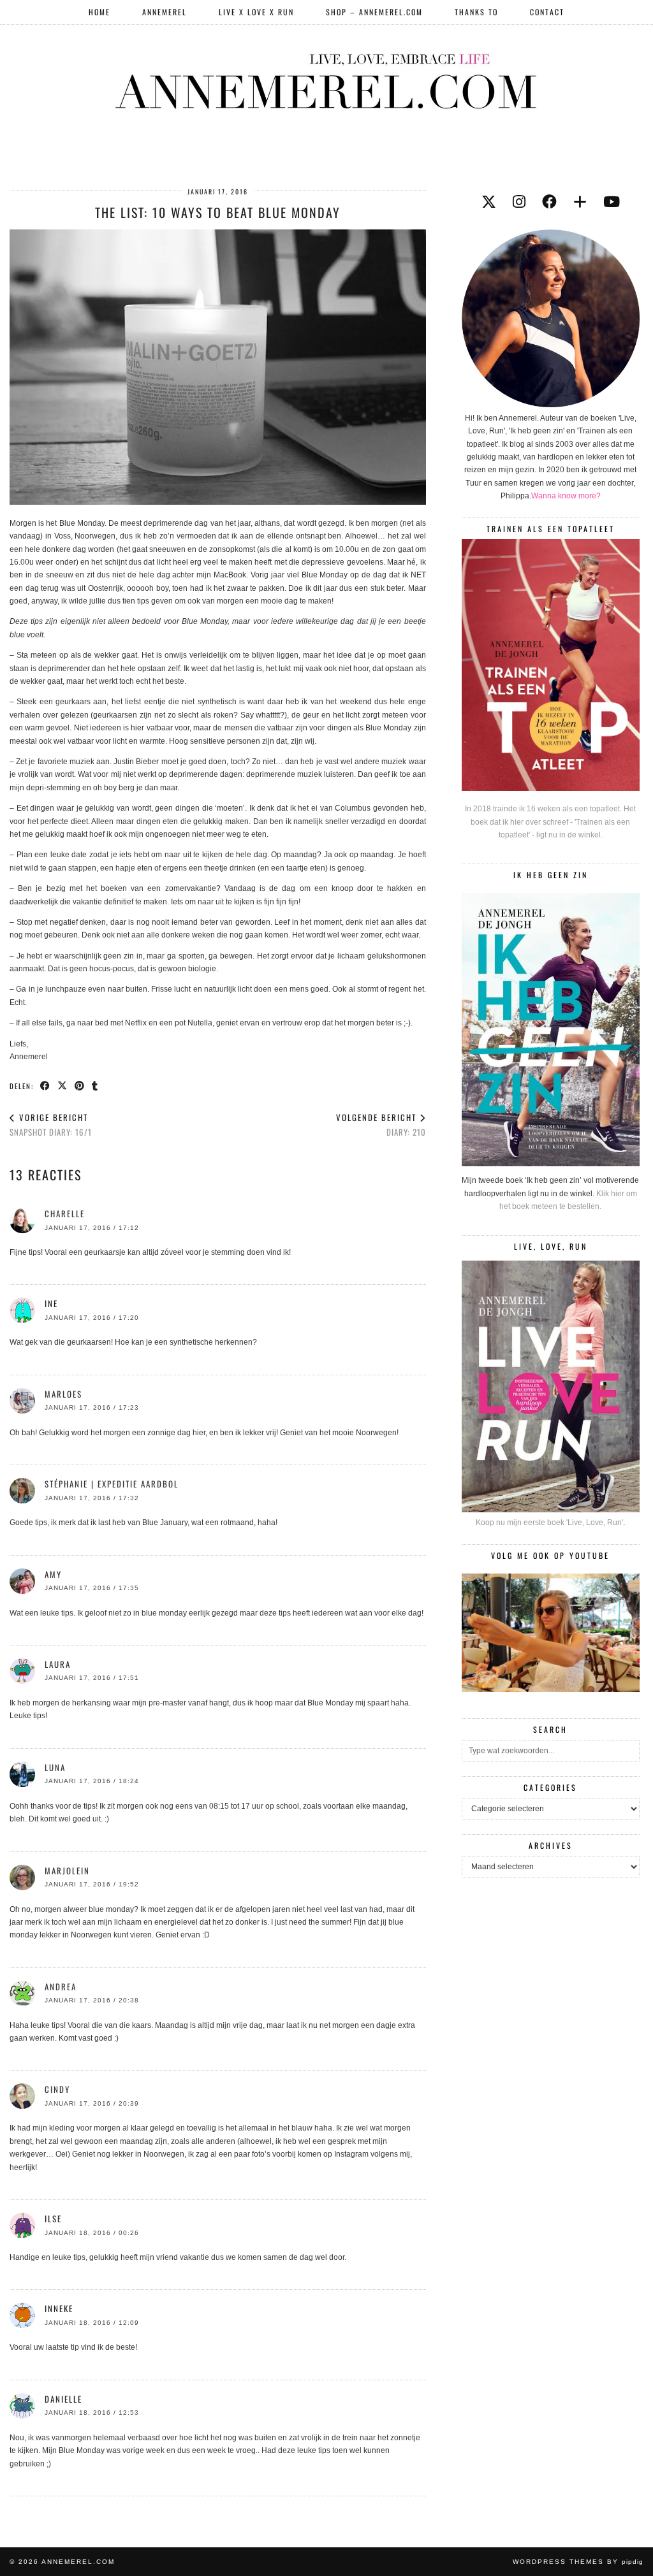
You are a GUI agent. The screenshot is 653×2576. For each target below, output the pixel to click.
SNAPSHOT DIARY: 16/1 (51, 1125)
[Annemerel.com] (326, 79)
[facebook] (549, 202)
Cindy (57, 2089)
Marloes (63, 1394)
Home (99, 12)
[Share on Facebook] (46, 1085)
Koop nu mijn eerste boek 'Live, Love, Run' (549, 1523)
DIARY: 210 (381, 1125)
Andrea (61, 1986)
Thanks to (476, 12)
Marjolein (67, 1870)
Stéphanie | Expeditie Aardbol (112, 1484)
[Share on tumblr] (95, 1085)
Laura (58, 1664)
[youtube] (612, 202)
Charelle (65, 1213)
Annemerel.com (78, 2562)
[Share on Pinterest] (80, 1085)
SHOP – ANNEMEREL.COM (374, 12)
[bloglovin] (580, 202)
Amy (53, 1574)
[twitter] (489, 202)
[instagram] (519, 202)
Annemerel (165, 12)
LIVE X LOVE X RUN (256, 12)
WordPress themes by (578, 2562)
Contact (547, 12)
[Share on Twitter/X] (63, 1085)
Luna (55, 1767)
